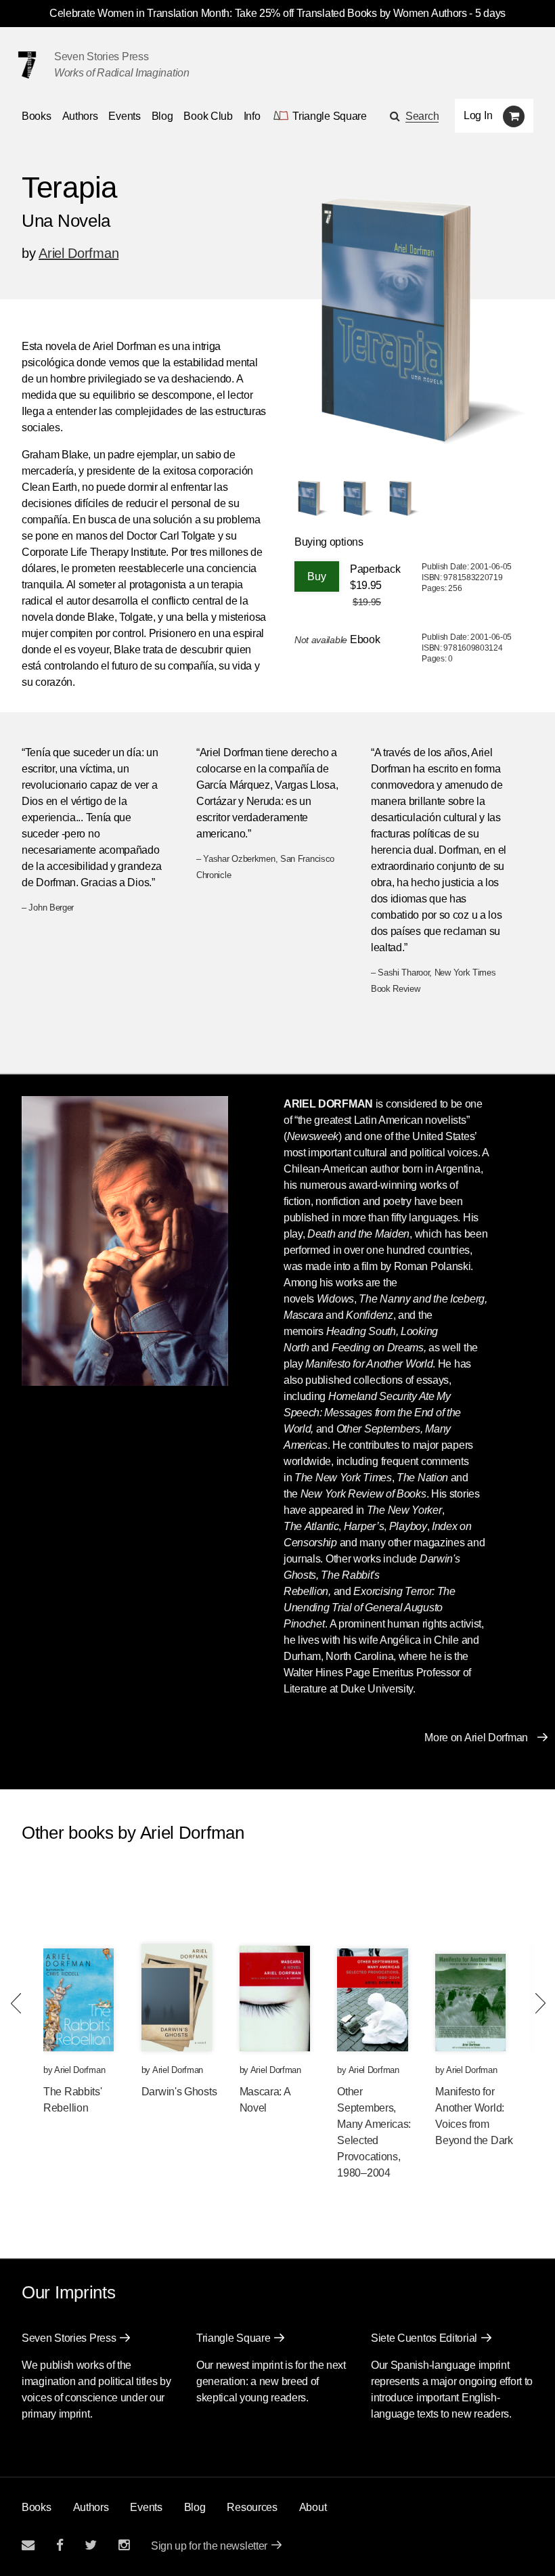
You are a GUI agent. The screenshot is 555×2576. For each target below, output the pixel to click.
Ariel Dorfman (79, 253)
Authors (80, 116)
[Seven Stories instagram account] (124, 2545)
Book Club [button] (208, 116)
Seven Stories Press (101, 57)
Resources (252, 2507)
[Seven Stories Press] (27, 65)
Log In (478, 115)
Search (422, 116)
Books (37, 2507)
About (313, 2507)
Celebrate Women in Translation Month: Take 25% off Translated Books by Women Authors (258, 13)
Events (124, 116)
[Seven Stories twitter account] (91, 2545)
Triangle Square (234, 2338)
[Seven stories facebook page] (60, 2545)
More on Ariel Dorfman (476, 1738)
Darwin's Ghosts (179, 2092)
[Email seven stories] (28, 2545)
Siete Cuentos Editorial (424, 2338)
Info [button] (252, 116)
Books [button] (37, 116)
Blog (162, 116)
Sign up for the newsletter (209, 2546)
